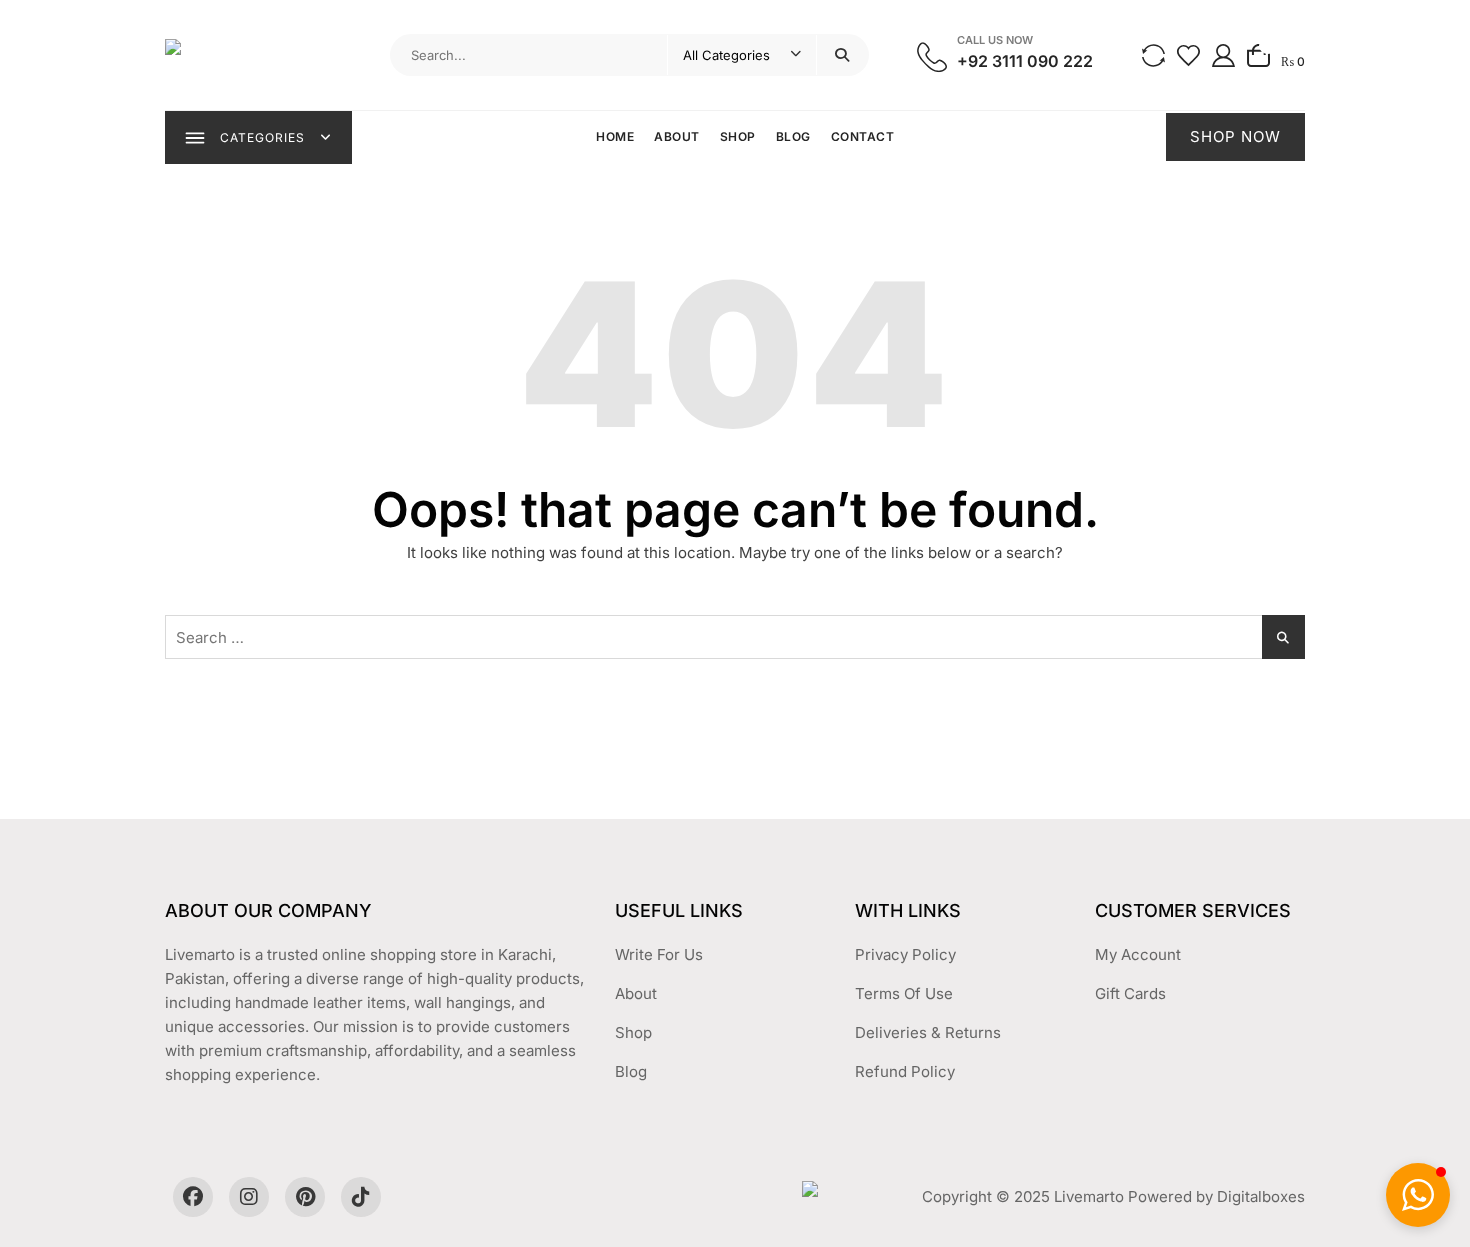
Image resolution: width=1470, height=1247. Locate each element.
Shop (738, 136)
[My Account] (1223, 54)
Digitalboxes (1261, 1196)
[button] (1418, 1195)
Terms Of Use (904, 993)
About (677, 136)
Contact (863, 136)
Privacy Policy (905, 954)
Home (615, 136)
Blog (793, 136)
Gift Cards (1130, 993)
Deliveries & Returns (928, 1032)
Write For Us (659, 954)
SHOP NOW (1235, 136)
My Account (1138, 954)
